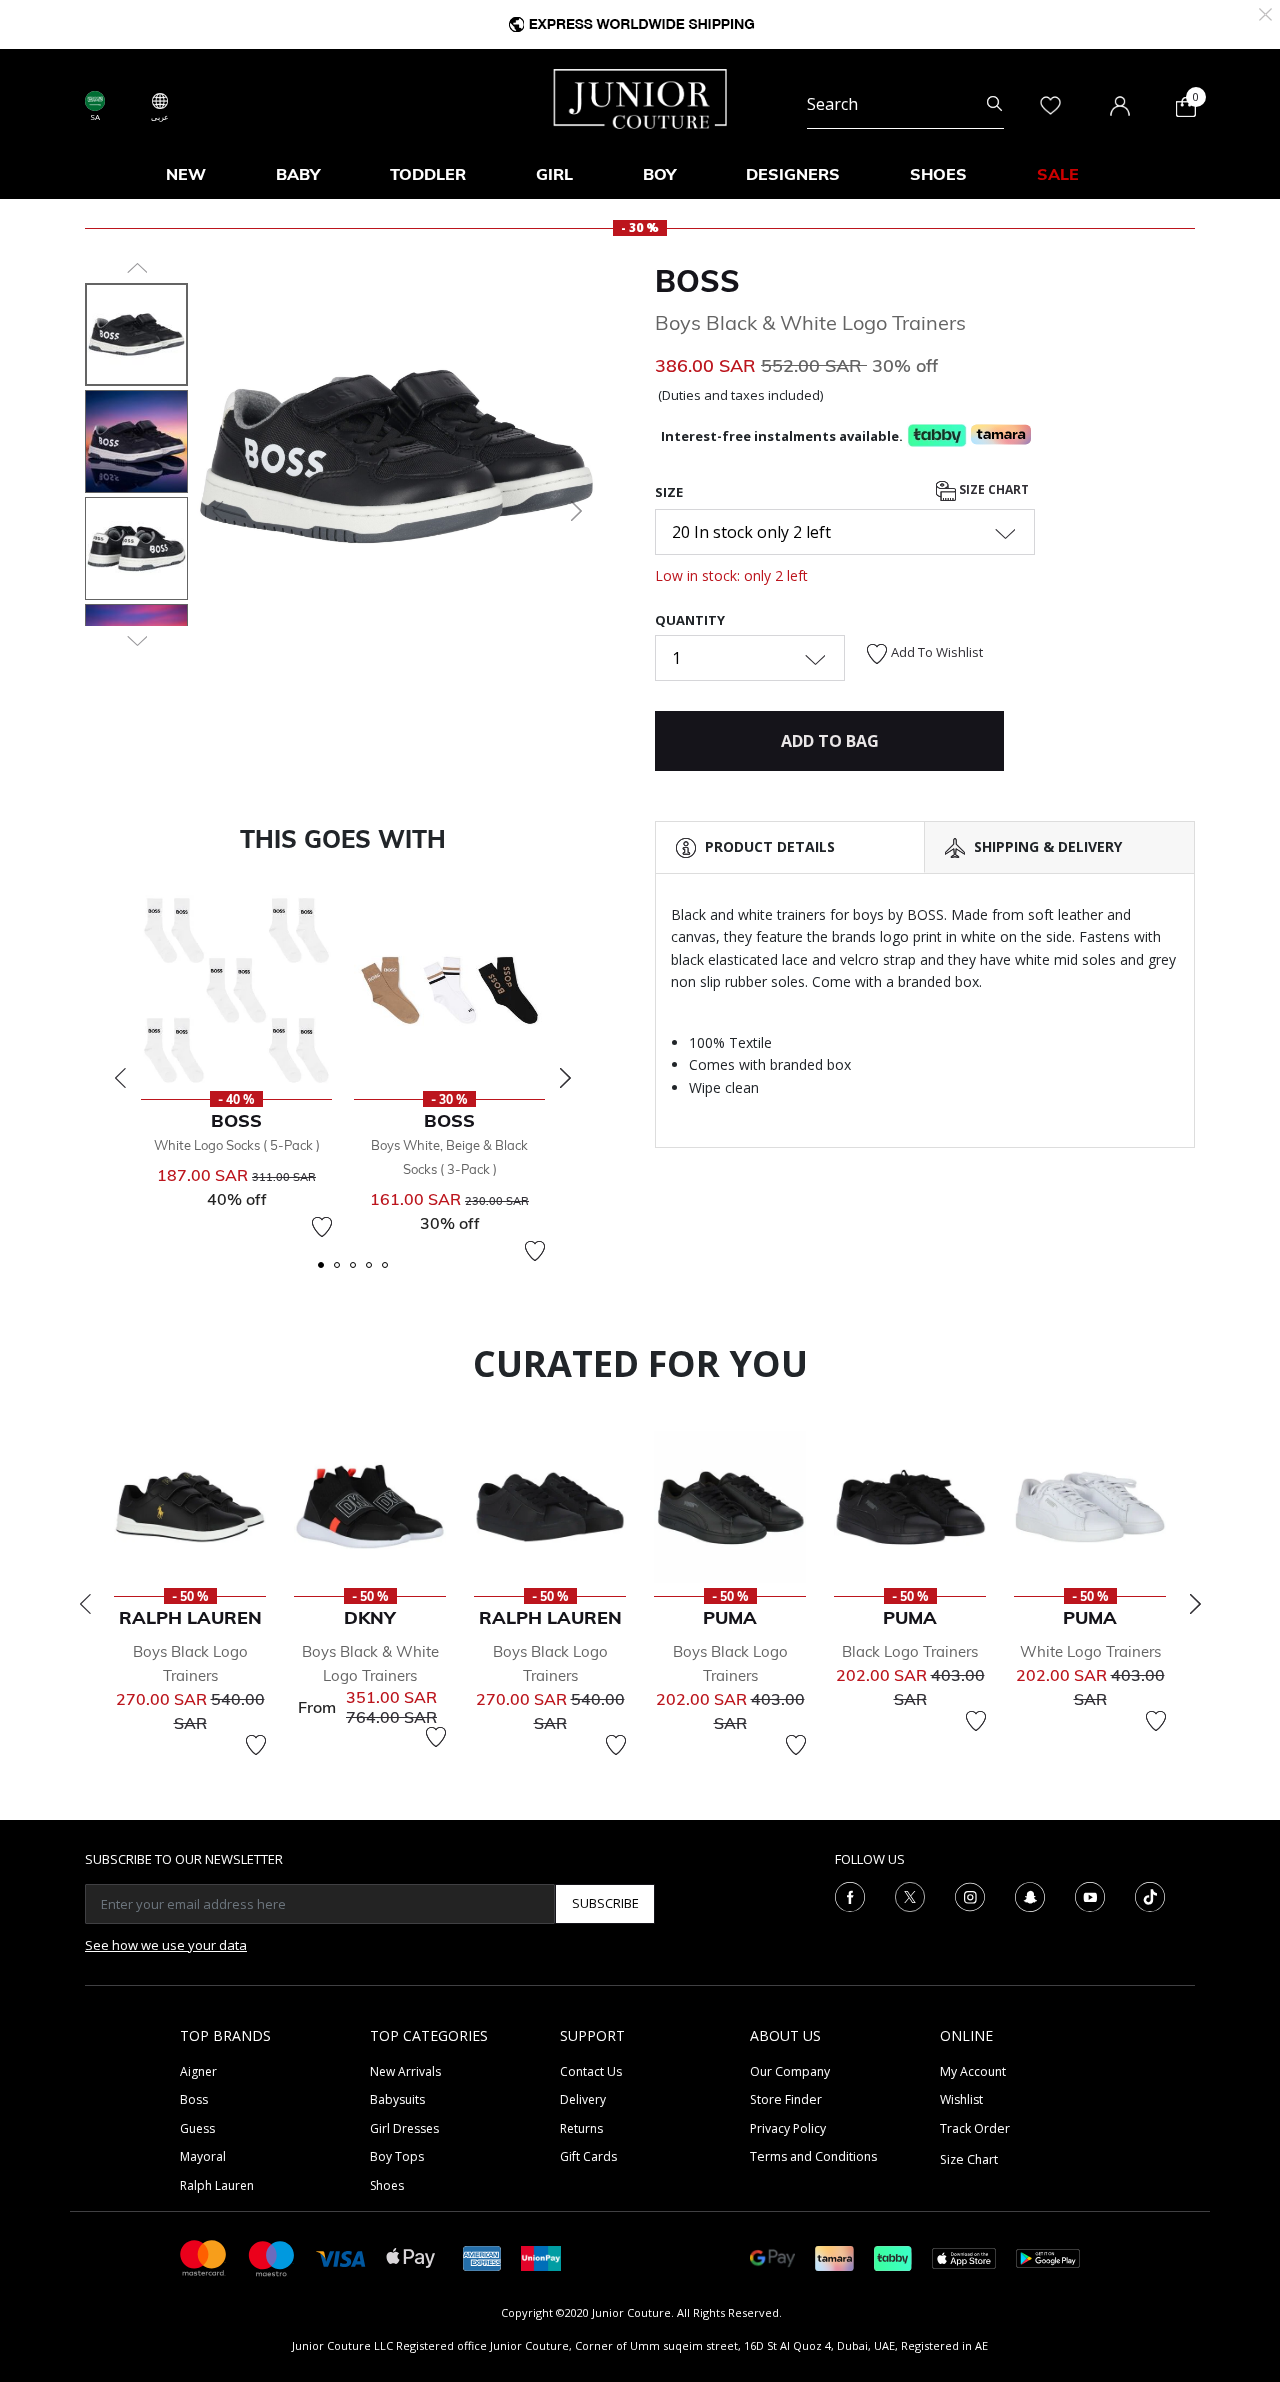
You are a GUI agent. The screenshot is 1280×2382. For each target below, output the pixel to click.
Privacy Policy (788, 2128)
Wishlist (961, 2099)
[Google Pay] (772, 2256)
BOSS (697, 281)
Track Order (975, 2128)
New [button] (186, 174)
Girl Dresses (404, 2128)
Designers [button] (793, 174)
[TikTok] (1150, 1895)
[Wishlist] (322, 1227)
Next (565, 1078)
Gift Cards (588, 2156)
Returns (581, 2128)
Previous (120, 1078)
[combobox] (905, 104)
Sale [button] (1058, 174)
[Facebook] (850, 1895)
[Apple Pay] (411, 2256)
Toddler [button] (428, 174)
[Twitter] (910, 1895)
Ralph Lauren (217, 2185)
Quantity (690, 620)
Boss (194, 2099)
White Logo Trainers (1090, 1651)
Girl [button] (554, 174)
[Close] (1265, 12)
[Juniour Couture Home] (640, 97)
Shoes (387, 2185)
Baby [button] (298, 174)
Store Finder (786, 2099)
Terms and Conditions (813, 2156)
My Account (973, 2071)
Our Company (790, 2071)
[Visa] (341, 2257)
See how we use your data (166, 1945)
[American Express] (482, 2256)
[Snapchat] (1030, 1895)
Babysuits (397, 2099)
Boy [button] (659, 174)
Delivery (583, 2099)
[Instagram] (970, 1895)
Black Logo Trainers (910, 1651)
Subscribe (605, 1903)
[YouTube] (1090, 1895)
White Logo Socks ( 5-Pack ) (237, 1145)
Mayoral (203, 2156)
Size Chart (992, 489)
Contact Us (591, 2071)
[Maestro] (272, 2256)
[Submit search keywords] (994, 104)
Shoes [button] (938, 174)
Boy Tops (397, 2156)
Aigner (198, 2071)
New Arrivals (405, 2071)
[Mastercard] (204, 2256)
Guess (197, 2128)
